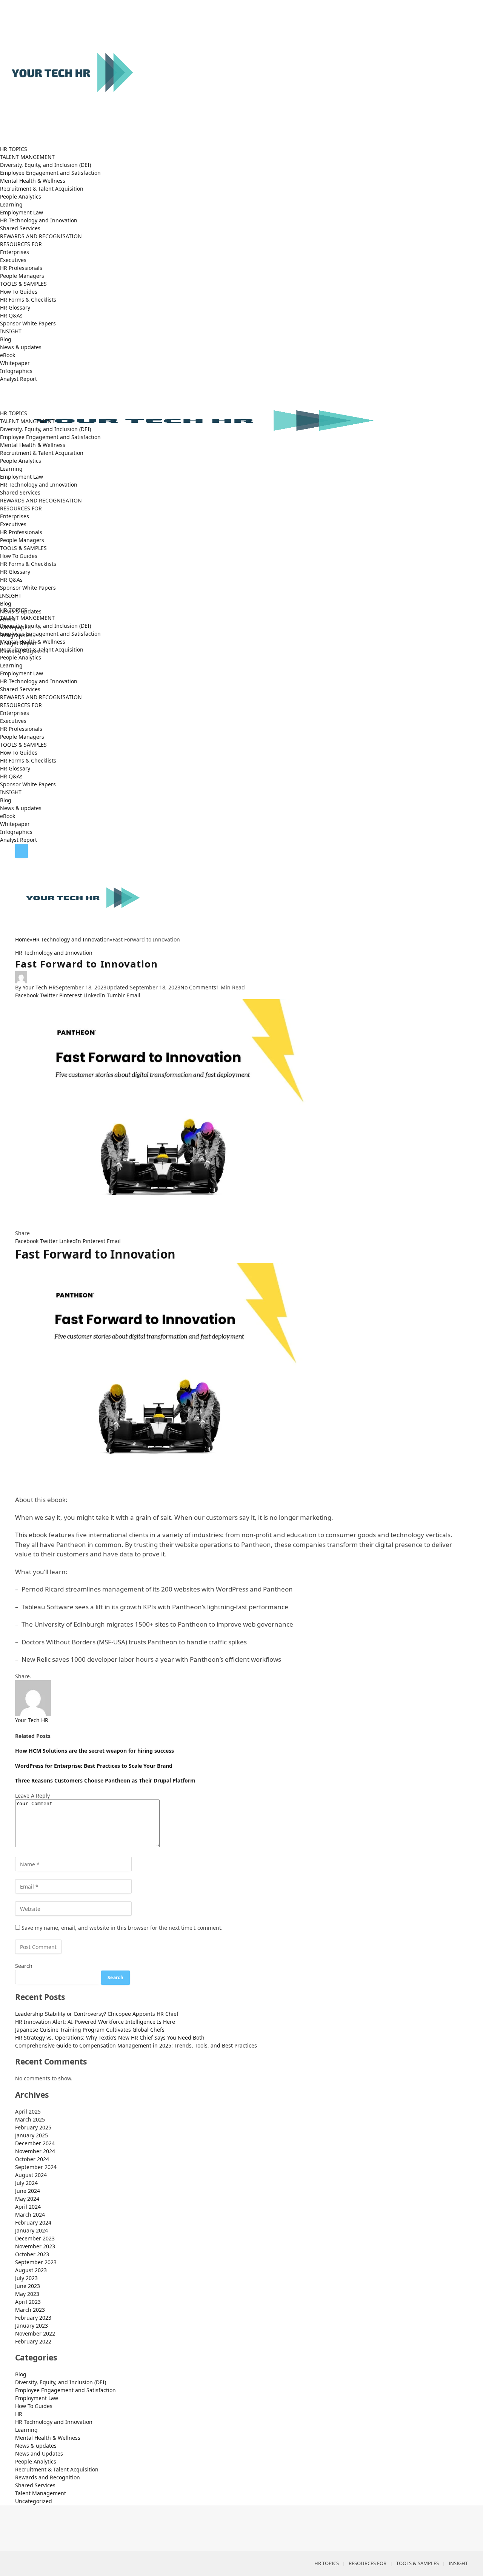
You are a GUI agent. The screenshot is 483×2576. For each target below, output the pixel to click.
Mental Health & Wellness (33, 181)
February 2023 (33, 2318)
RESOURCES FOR (21, 244)
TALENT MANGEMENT (27, 157)
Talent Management (41, 2493)
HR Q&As (11, 315)
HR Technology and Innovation (39, 220)
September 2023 (36, 2262)
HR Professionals (21, 268)
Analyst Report (18, 379)
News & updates (21, 347)
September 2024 (36, 2167)
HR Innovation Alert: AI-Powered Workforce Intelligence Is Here (95, 2022)
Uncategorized (34, 2501)
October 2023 (32, 2254)
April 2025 (28, 2111)
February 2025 (33, 2127)
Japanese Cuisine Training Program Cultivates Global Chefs (90, 2030)
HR (19, 2414)
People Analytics (21, 196)
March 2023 (30, 2310)
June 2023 (28, 2286)
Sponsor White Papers (28, 323)
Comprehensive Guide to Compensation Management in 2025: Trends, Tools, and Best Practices (137, 2045)
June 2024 (28, 2191)
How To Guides (19, 292)
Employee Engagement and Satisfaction (50, 173)
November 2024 (35, 2151)
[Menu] (22, 851)
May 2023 (27, 2294)
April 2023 (28, 2302)
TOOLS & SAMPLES (23, 284)
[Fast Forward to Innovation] (241, 1114)
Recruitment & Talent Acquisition (42, 189)
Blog (6, 339)
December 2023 (35, 2238)
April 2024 (28, 2207)
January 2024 (32, 2230)
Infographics (16, 371)
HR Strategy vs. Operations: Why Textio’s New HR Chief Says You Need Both (110, 2038)
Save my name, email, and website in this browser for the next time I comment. (122, 1928)
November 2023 (35, 2246)
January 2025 (32, 2135)
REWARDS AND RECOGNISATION (41, 236)
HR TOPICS (14, 149)
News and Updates (39, 2454)
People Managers (22, 276)
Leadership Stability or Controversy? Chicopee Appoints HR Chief (97, 2014)
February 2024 (33, 2222)
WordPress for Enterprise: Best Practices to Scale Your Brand (94, 1766)
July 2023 (26, 2278)
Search (24, 1966)
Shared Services (20, 228)
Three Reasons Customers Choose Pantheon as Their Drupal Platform (105, 1780)
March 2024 (30, 2215)
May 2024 (27, 2199)
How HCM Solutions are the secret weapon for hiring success (95, 1751)
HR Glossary (15, 307)
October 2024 (32, 2159)
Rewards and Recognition (48, 2477)
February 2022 (33, 2341)
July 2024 (26, 2183)
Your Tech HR (39, 987)
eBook (8, 355)
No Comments (198, 987)
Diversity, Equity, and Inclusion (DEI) (45, 165)
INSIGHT (11, 331)
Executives (13, 260)
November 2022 (35, 2333)
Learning (11, 204)
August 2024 (31, 2175)
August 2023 (31, 2270)
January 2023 (32, 2326)
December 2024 (35, 2143)
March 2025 (30, 2119)
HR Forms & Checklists (28, 300)
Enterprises (15, 252)
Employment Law (22, 212)
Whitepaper (15, 363)
